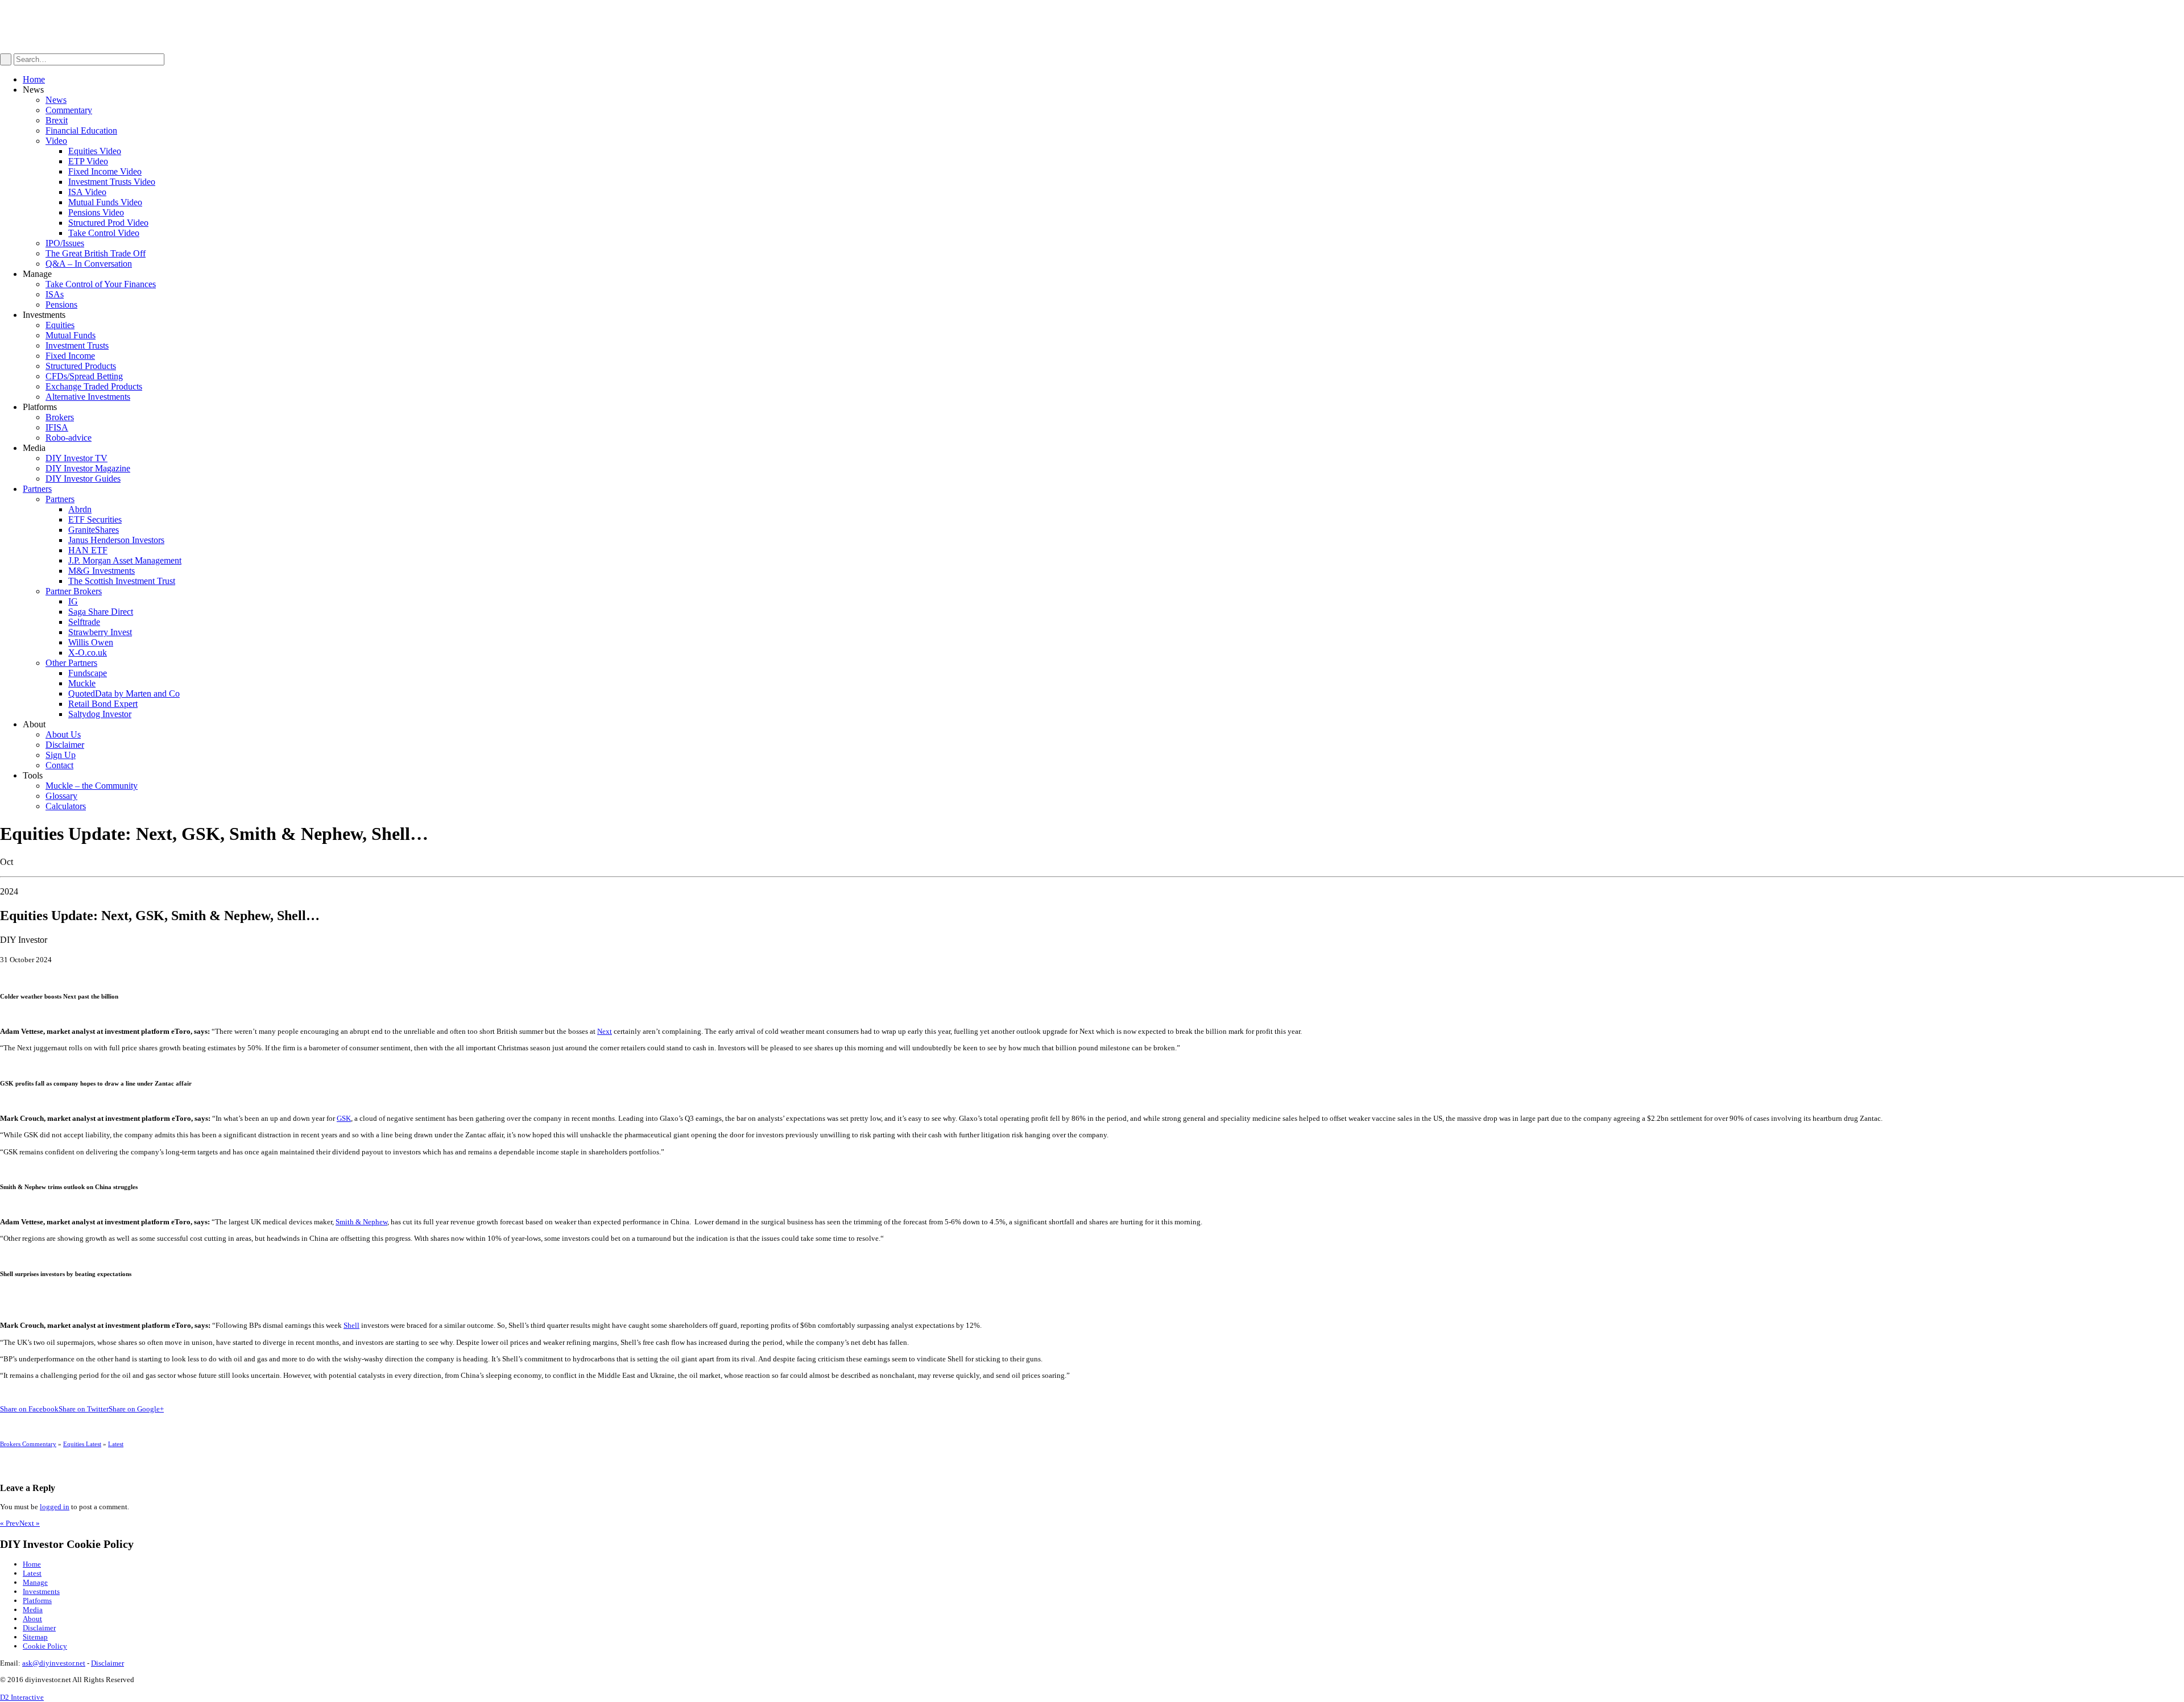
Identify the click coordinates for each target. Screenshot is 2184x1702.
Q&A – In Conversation (89, 264)
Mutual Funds (71, 335)
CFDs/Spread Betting (84, 376)
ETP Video (88, 161)
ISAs (55, 294)
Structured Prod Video (108, 223)
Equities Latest (82, 1444)
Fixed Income (70, 356)
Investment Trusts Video (112, 182)
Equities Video (95, 151)
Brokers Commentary (28, 1444)
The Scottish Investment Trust (122, 581)
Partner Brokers (74, 591)
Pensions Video (96, 212)
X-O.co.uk (88, 653)
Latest (116, 1444)
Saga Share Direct (101, 612)
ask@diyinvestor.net (54, 1663)
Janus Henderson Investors (116, 540)
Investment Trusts (77, 345)
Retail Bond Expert (103, 704)
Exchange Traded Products (94, 386)
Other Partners (71, 663)
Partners (37, 489)
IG (73, 601)
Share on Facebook (29, 1409)
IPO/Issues (65, 243)
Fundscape (88, 673)
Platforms (37, 1600)
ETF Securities (95, 519)
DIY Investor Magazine (88, 468)
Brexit (57, 120)
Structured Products (81, 366)
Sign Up (61, 755)
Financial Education (81, 131)
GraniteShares (94, 530)
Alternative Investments (88, 397)
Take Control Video (104, 233)
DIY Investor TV (76, 458)
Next (605, 1031)
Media (33, 1610)
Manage (35, 1582)
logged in (55, 1507)
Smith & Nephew (361, 1222)
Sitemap (35, 1637)
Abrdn (80, 509)
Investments (41, 1591)
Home (34, 79)
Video (56, 141)
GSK (344, 1118)
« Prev (10, 1523)
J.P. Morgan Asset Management (125, 560)
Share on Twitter (84, 1409)
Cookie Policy (45, 1646)
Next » (30, 1523)
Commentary (69, 110)
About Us (63, 734)
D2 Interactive (22, 1697)
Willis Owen (91, 642)
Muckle (82, 683)
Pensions (61, 305)
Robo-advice (69, 438)
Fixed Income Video (105, 171)
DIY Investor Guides (83, 479)
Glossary (61, 796)
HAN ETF (88, 550)
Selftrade (84, 622)
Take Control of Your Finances (101, 284)
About (32, 1619)
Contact (59, 765)
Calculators (66, 806)
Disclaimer (65, 745)
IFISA (57, 427)
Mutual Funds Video (105, 202)
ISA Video (87, 192)
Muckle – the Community (92, 786)
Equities (60, 325)
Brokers (60, 417)
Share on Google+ (136, 1409)
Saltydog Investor (100, 714)
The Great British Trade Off (96, 253)
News (56, 100)
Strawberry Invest (100, 632)
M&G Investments (102, 571)
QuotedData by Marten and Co (124, 693)
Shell (351, 1325)
